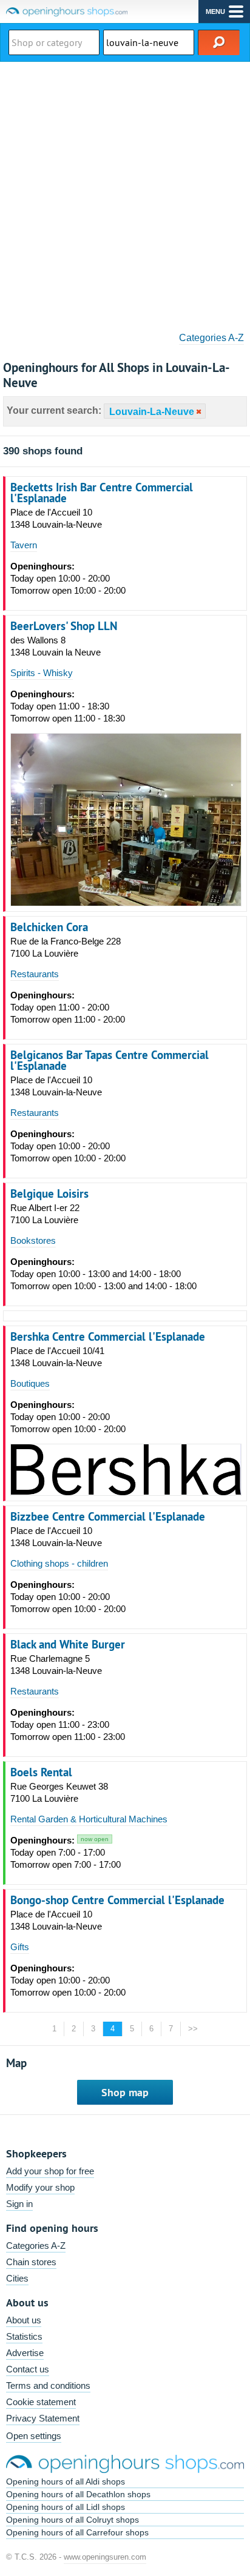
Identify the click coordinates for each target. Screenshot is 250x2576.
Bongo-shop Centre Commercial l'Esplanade (117, 1900)
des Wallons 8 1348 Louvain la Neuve (56, 646)
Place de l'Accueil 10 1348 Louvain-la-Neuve (56, 518)
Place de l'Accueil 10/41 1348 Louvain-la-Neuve (57, 1357)
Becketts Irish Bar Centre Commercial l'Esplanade (102, 493)
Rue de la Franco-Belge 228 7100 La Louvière (66, 947)
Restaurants (35, 974)
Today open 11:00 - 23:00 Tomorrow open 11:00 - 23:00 (68, 1725)
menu (215, 12)
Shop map (125, 2092)
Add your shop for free (50, 2171)
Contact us (28, 2369)
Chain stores (31, 2262)
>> (193, 2029)
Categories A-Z (211, 338)
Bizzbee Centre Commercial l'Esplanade (108, 1516)
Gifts (20, 1947)
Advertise (25, 2353)
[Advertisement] (125, 193)
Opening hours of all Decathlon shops (78, 2494)
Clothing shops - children (59, 1563)
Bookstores (33, 1240)
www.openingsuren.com (105, 2557)
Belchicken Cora (49, 927)
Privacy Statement (43, 2418)
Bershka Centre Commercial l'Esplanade (108, 1336)
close (198, 412)
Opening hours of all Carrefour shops (77, 2532)
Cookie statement (41, 2402)
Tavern (24, 545)
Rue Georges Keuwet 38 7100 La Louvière (59, 1792)
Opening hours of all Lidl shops (66, 2507)
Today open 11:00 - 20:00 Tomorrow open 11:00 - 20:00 (68, 1007)
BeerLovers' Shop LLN (64, 626)
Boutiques (30, 1383)
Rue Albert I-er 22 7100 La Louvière (45, 1214)
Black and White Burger (68, 1644)
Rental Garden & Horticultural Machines (89, 1819)
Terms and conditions (48, 2385)
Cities (17, 2278)
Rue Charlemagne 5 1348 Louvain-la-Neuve (56, 1665)
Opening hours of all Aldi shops (66, 2481)
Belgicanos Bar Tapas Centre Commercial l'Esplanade (110, 1060)
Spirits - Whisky (42, 673)
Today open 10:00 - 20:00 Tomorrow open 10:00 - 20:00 (68, 578)
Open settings (34, 2436)
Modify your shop (40, 2187)
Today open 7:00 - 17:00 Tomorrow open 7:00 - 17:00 (66, 1852)
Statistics (24, 2336)
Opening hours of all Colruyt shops (73, 2520)
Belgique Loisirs (49, 1193)
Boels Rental (41, 1772)
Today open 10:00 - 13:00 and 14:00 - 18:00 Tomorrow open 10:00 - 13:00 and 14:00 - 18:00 (103, 1274)
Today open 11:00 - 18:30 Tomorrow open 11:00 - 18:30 (68, 706)
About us (24, 2320)
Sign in (19, 2204)
